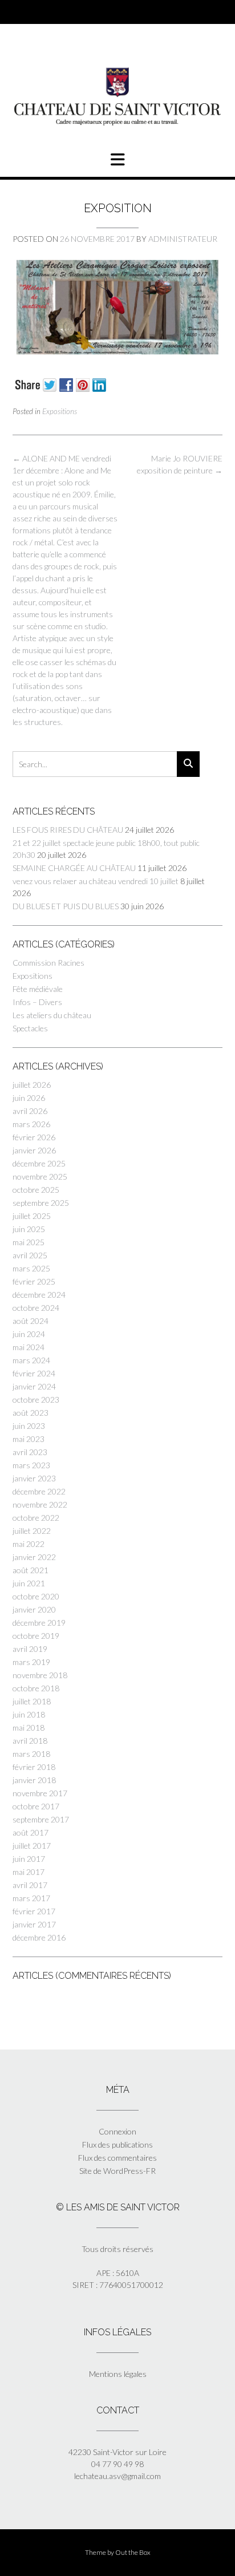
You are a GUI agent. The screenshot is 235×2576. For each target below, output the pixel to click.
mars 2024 (31, 1360)
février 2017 (34, 1911)
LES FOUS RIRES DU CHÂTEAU (68, 830)
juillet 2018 (32, 1701)
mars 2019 (31, 1662)
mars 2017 (31, 1898)
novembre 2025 (40, 1176)
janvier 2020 (34, 1609)
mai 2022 (29, 1544)
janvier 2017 (34, 1924)
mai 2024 (29, 1347)
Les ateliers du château (52, 1015)
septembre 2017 (41, 1819)
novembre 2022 (40, 1504)
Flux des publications (117, 2144)
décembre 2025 (39, 1163)
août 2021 (31, 1570)
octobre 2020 (36, 1596)
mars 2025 (31, 1268)
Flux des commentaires (117, 2158)
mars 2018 (31, 1754)
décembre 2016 (39, 1937)
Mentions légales (118, 2374)
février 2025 (34, 1281)
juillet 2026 (32, 1085)
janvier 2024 (34, 1386)
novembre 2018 (40, 1675)
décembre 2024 (39, 1295)
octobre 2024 (36, 1308)
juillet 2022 (32, 1531)
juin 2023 (29, 1426)
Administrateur (183, 239)
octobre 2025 (36, 1190)
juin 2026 (29, 1098)
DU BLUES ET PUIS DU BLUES (66, 906)
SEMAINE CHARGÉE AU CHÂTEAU (74, 868)
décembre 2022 (39, 1491)
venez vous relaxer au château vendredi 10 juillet (96, 881)
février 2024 (34, 1373)
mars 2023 (31, 1465)
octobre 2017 (36, 1806)
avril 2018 (30, 1741)
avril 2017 (30, 1885)
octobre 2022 (36, 1518)
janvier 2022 (34, 1557)
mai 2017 (29, 1872)
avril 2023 (30, 1452)
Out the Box (133, 2552)
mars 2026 (31, 1124)
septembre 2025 (41, 1203)
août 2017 (31, 1832)
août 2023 (31, 1413)
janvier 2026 (34, 1150)
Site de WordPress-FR (117, 2171)
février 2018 (34, 1767)
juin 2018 (29, 1714)
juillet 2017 (32, 1846)
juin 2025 (29, 1229)
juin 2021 (29, 1583)
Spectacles (30, 1028)
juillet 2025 (32, 1216)
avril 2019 (30, 1649)
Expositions (60, 411)
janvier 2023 (34, 1478)
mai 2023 (29, 1439)
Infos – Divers (37, 1002)
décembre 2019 (39, 1623)
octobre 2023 (36, 1400)
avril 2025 (30, 1255)
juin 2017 (29, 1859)
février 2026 (34, 1137)
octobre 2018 (36, 1688)
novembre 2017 (40, 1793)
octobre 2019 (36, 1636)
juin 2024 (29, 1334)
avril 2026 (30, 1111)
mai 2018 (29, 1728)
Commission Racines (48, 963)
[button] (117, 160)
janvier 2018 (34, 1780)
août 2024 (31, 1321)
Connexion (117, 2131)
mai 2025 (29, 1242)
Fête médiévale (38, 989)
